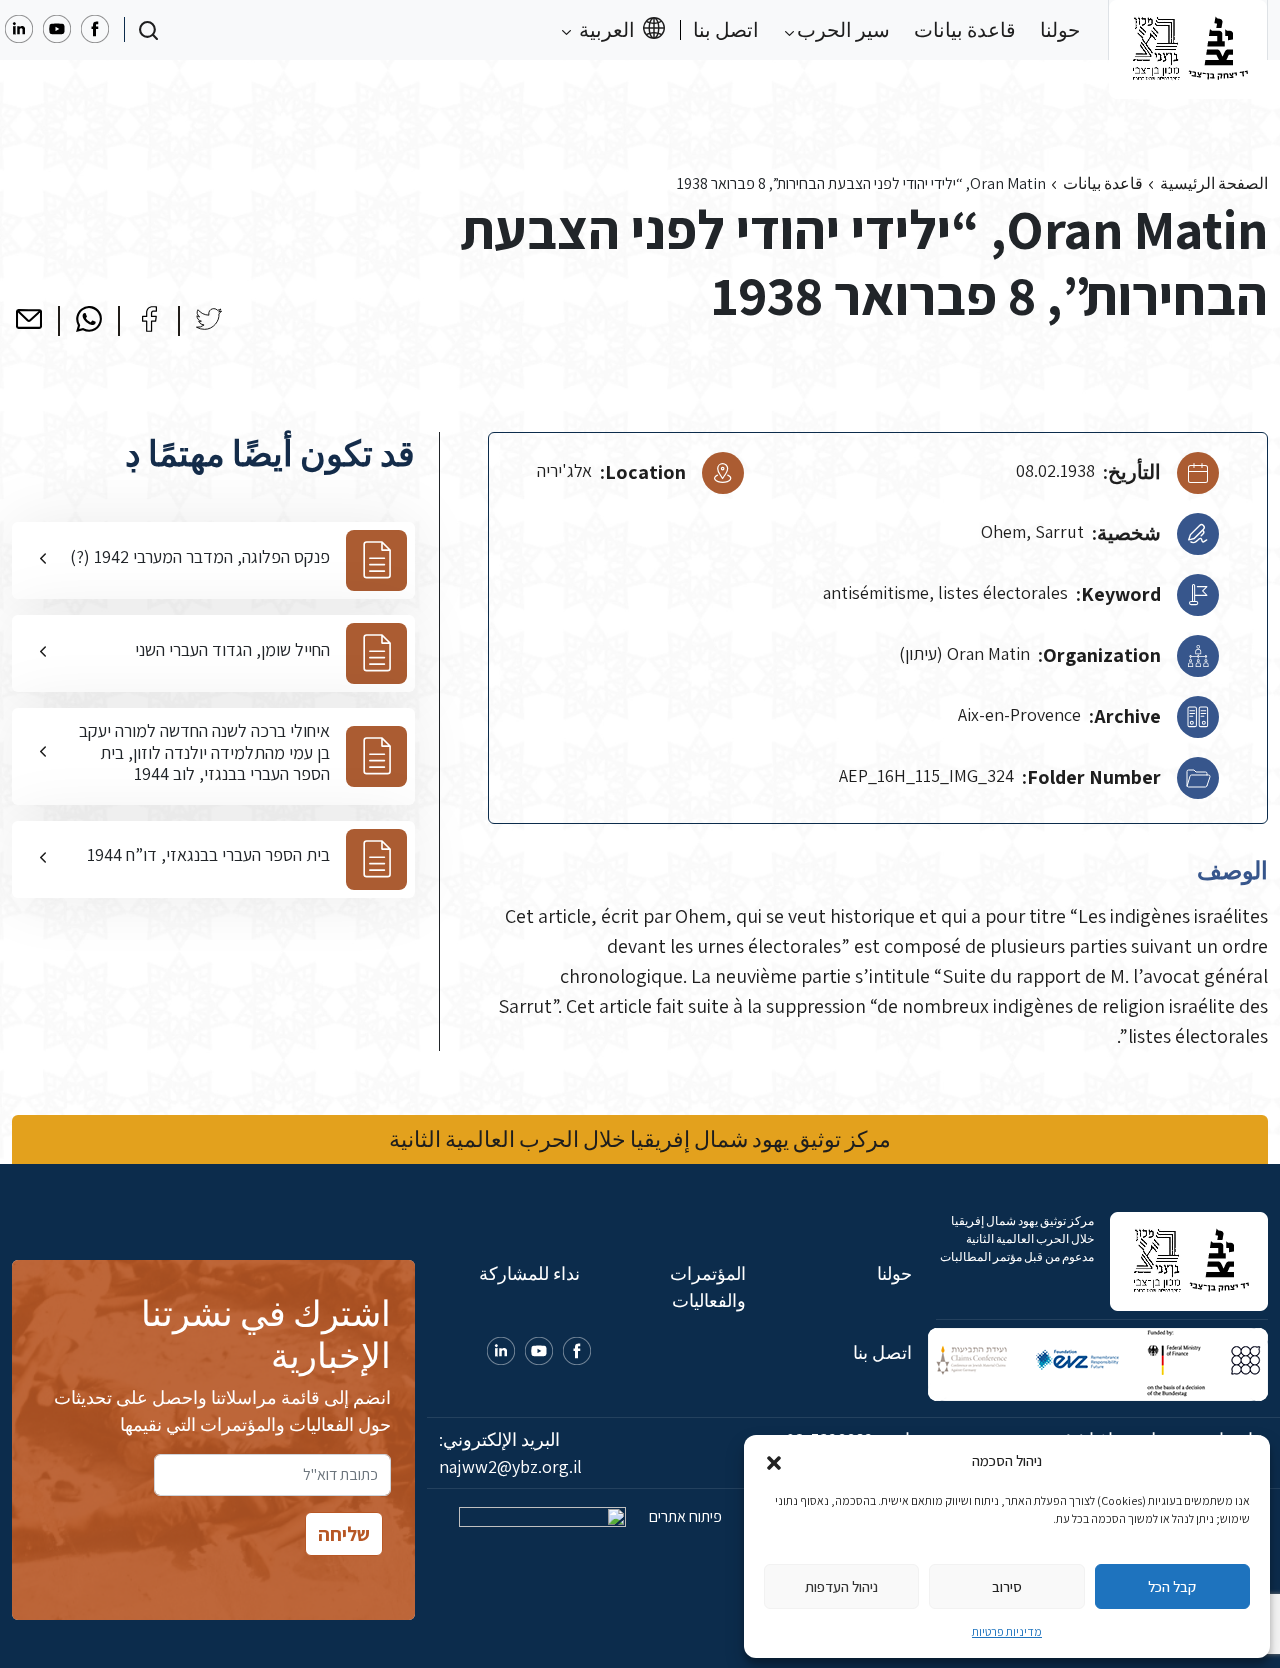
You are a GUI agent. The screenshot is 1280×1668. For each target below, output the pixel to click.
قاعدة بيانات (965, 30)
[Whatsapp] (89, 319)
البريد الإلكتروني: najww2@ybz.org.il (510, 1453)
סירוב (1007, 1586)
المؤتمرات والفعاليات (708, 1287)
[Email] (29, 319)
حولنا (1060, 30)
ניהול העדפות (841, 1586)
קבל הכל (1172, 1586)
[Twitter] (209, 319)
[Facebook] (149, 319)
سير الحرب (841, 30)
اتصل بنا (726, 30)
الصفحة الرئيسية (1214, 183)
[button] (774, 1461)
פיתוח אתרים (684, 1516)
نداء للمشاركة (529, 1273)
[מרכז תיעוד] (1188, 30)
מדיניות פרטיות (1007, 1631)
